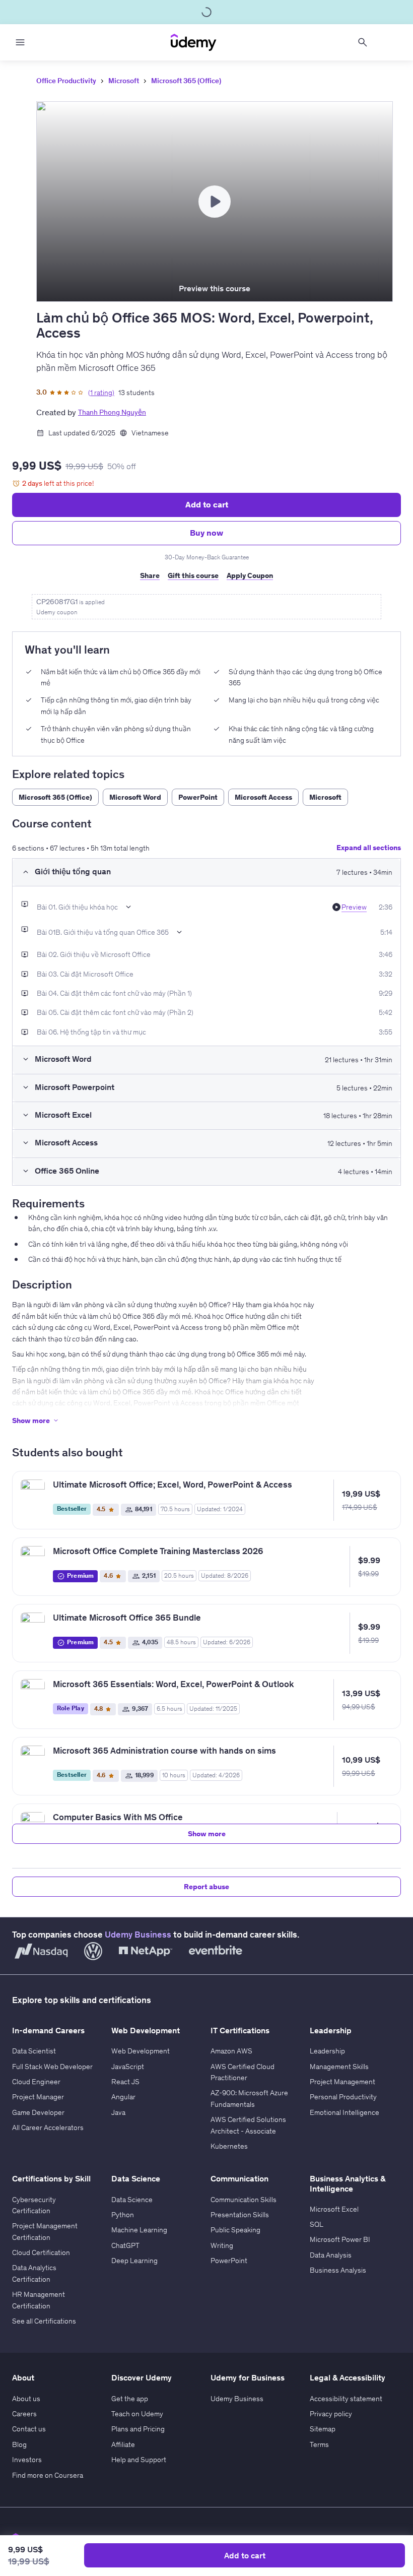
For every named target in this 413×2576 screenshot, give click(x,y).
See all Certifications (44, 2321)
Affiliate (123, 2444)
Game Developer (38, 2112)
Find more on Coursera (48, 2475)
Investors (27, 2460)
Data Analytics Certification (34, 2273)
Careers (24, 2414)
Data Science (132, 2200)
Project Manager (38, 2097)
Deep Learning (134, 2261)
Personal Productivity (343, 2097)
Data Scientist (34, 2051)
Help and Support (139, 2460)
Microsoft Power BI (340, 2239)
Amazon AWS (231, 2051)
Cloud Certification (41, 2252)
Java (118, 2112)
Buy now (206, 533)
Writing (222, 2245)
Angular (123, 2097)
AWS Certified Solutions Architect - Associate (248, 2125)
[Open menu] (20, 42)
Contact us (29, 2429)
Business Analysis (338, 2270)
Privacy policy (331, 2414)
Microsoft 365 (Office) (186, 81)
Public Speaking (235, 2230)
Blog (19, 2444)
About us (26, 2399)
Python (123, 2215)
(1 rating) (101, 393)
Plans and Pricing (138, 2429)
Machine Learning (139, 2230)
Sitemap (323, 2429)
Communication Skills (244, 2200)
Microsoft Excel (334, 2209)
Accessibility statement (346, 2399)
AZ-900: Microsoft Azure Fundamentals (249, 2098)
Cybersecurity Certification (34, 2205)
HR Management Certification (39, 2300)
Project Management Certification (45, 2231)
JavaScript (128, 2067)
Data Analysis (331, 2255)
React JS (125, 2082)
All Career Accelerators (48, 2128)
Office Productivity (66, 81)
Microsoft (124, 81)
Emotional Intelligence (345, 2112)
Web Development (141, 2051)
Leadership (327, 2051)
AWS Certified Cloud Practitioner (243, 2072)
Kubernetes (229, 2146)
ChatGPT (125, 2245)
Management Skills (339, 2067)
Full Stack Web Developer (52, 2067)
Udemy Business (138, 1935)
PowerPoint (229, 2261)
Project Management (342, 2082)
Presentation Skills (240, 2215)
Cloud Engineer (36, 2082)
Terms (319, 2444)
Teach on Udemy (137, 2414)
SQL (317, 2224)
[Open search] (363, 42)
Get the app (130, 2399)
